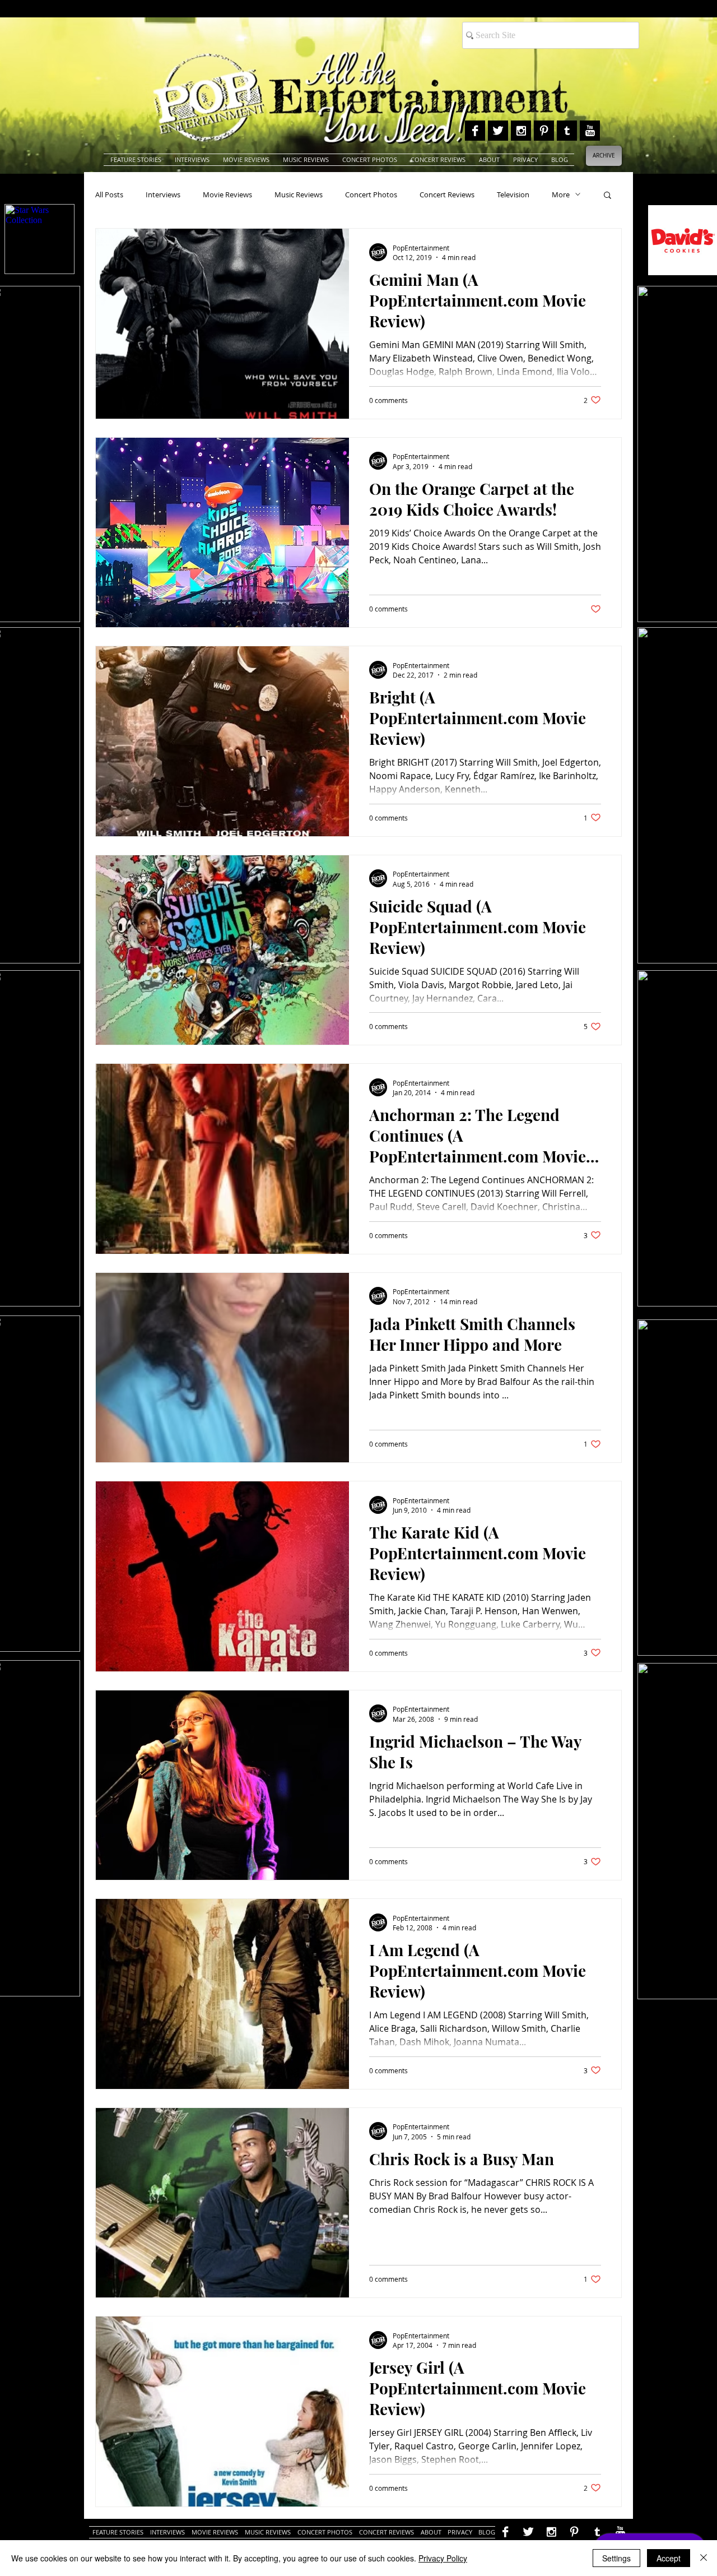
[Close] (704, 2558)
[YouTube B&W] (590, 131)
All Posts (109, 194)
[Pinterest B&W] (544, 131)
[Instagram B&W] (521, 131)
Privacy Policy (443, 2558)
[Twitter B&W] (498, 131)
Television (513, 194)
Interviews (163, 194)
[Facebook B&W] (475, 131)
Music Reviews (299, 194)
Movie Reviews (227, 194)
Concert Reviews (447, 194)
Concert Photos (371, 194)
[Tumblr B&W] (567, 131)
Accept (669, 2558)
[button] (607, 196)
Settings (616, 2558)
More (561, 194)
